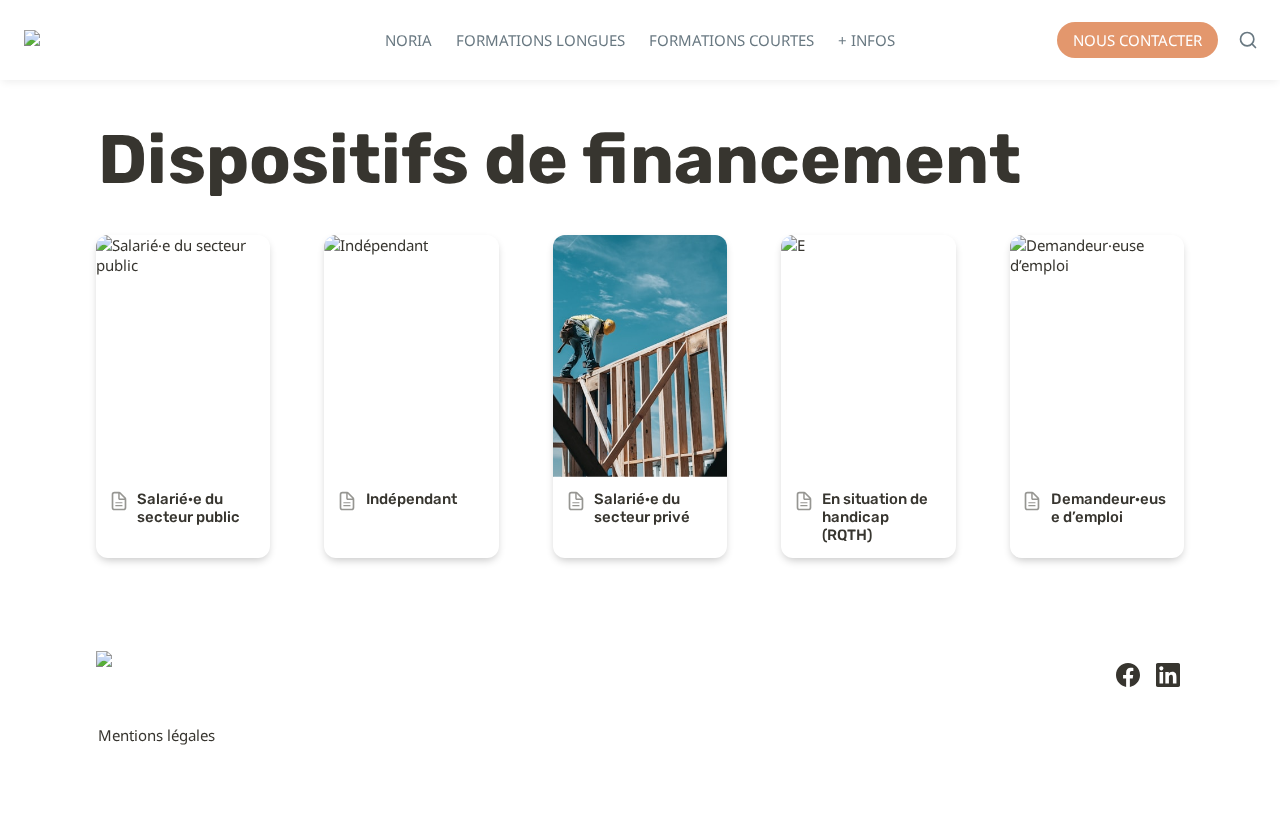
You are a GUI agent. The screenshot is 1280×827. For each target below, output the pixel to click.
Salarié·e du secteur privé (639, 245)
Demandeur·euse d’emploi (1069, 255)
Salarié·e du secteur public (163, 255)
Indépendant (368, 245)
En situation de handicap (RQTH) (865, 255)
